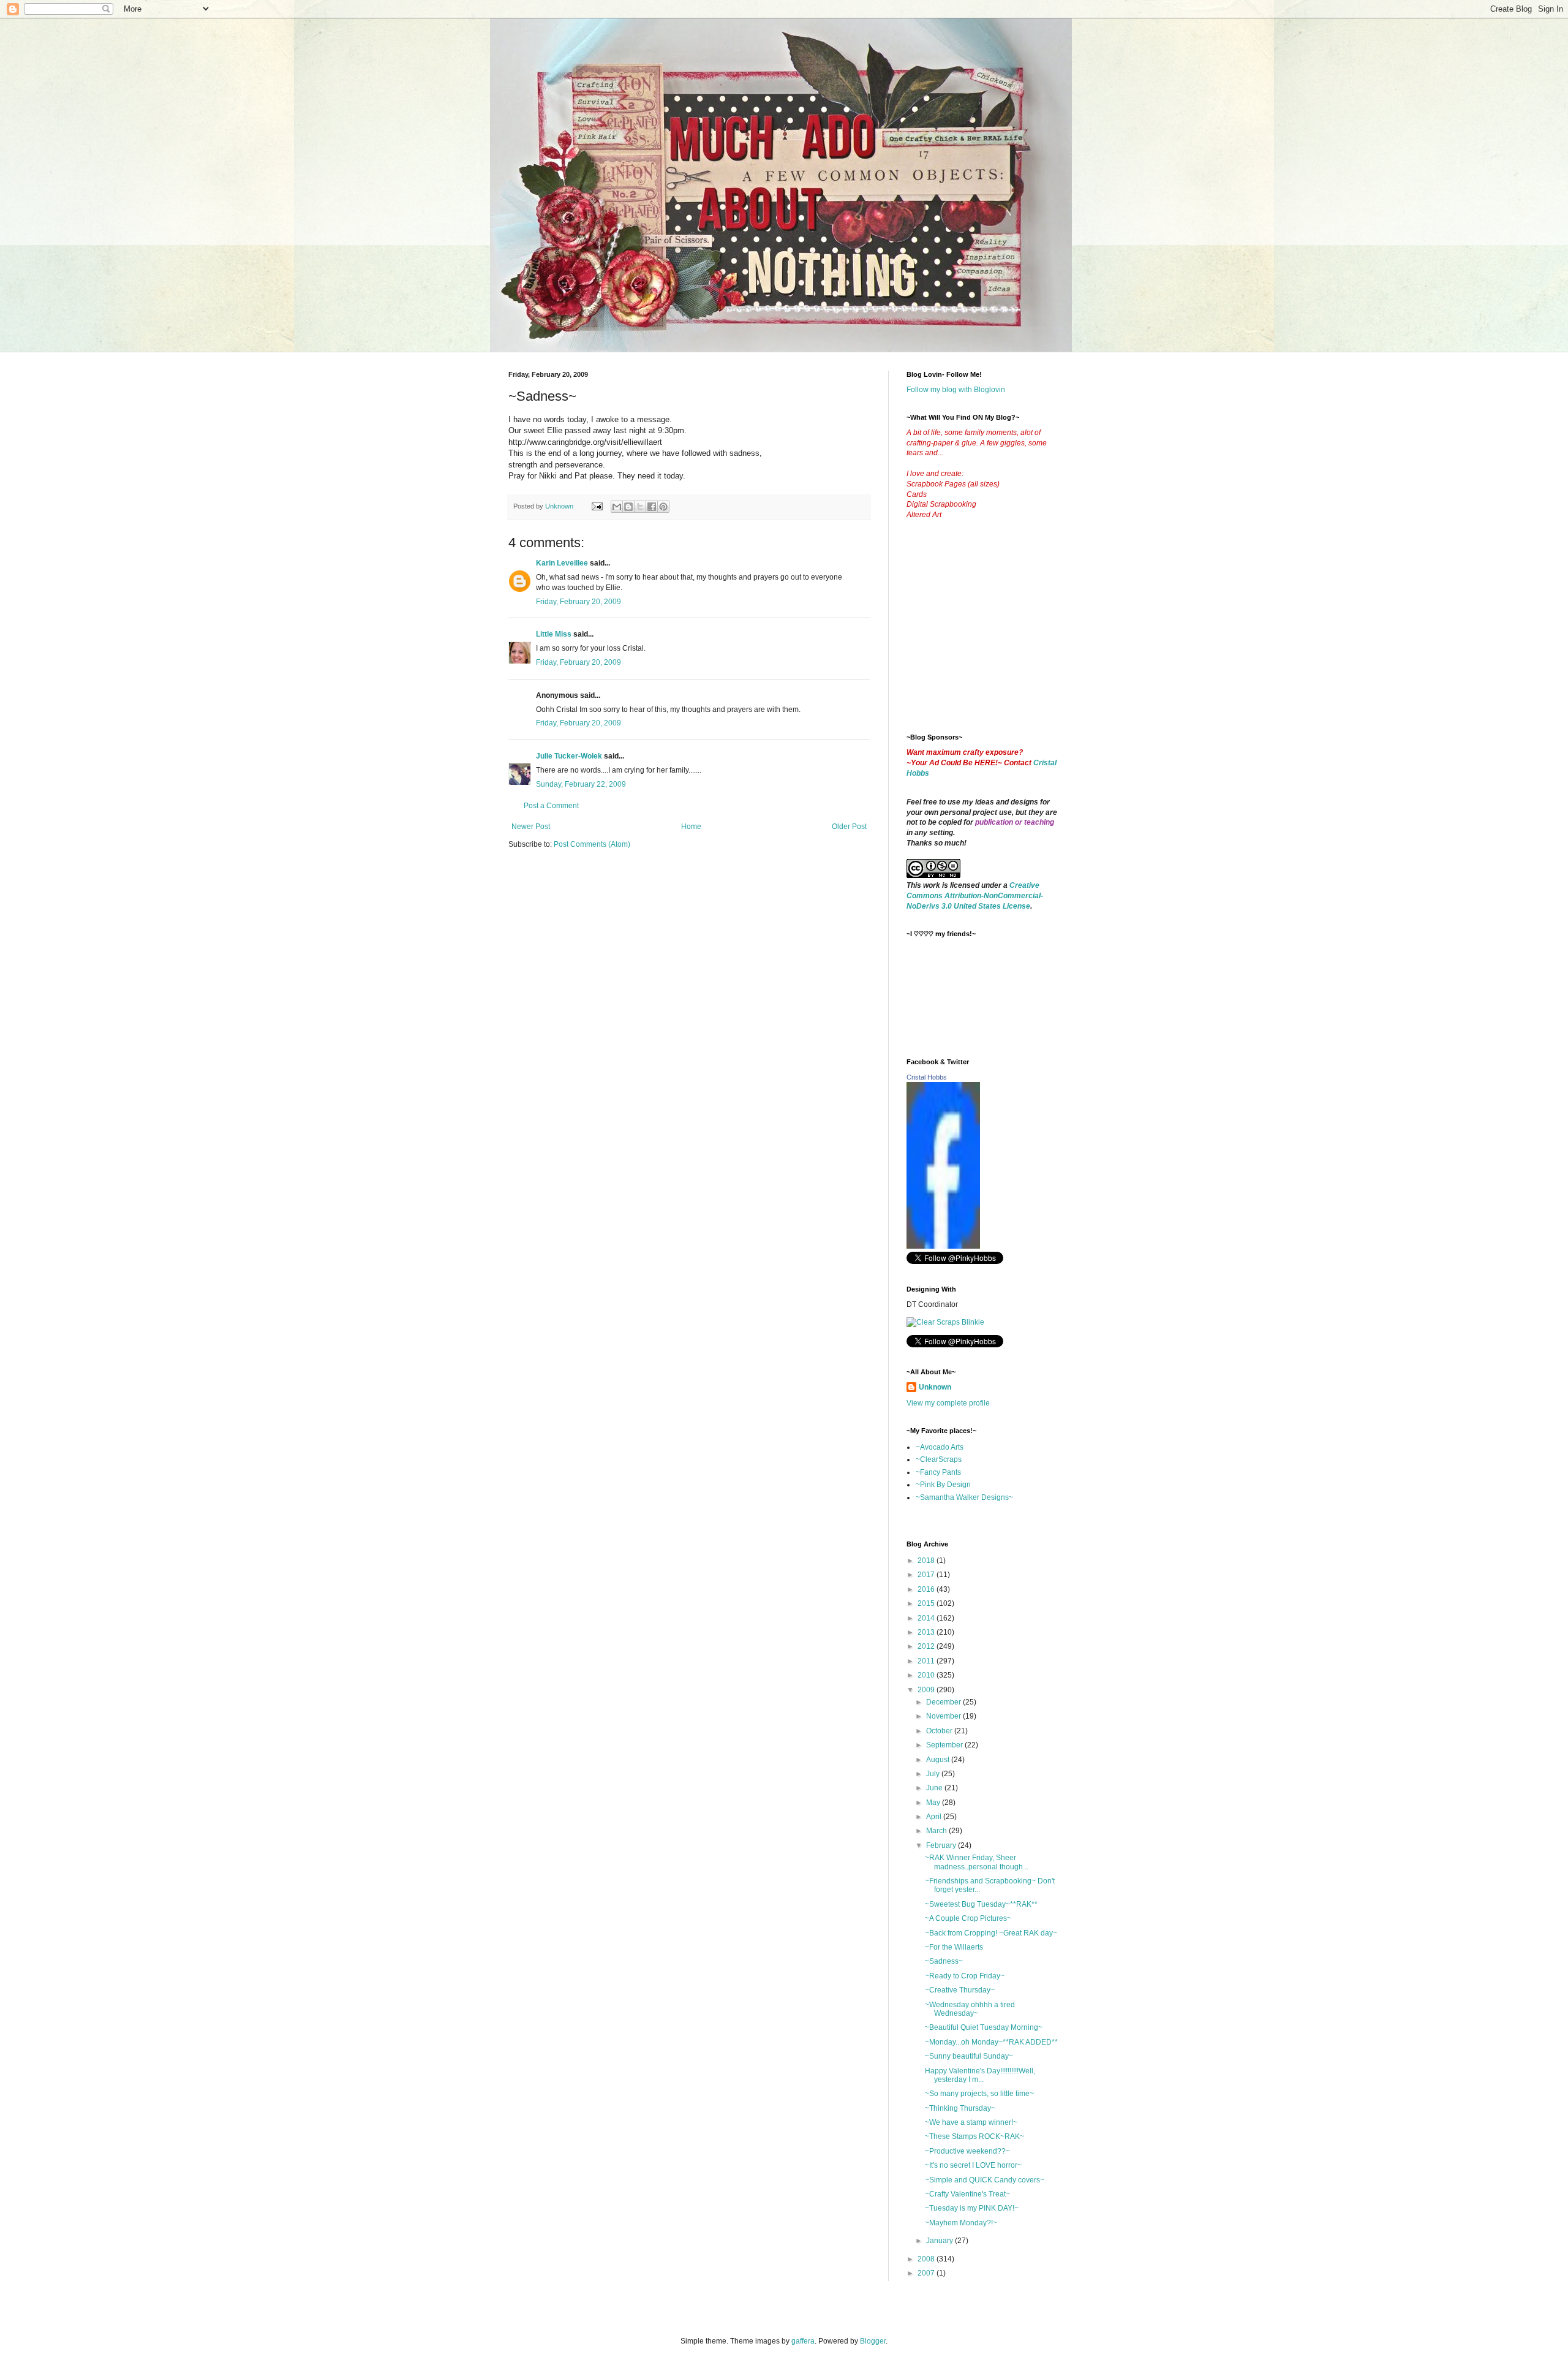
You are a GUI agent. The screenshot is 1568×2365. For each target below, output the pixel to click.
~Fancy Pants (938, 1472)
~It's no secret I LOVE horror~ (973, 2165)
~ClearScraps (939, 1459)
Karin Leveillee (562, 563)
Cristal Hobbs (927, 1077)
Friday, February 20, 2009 (579, 602)
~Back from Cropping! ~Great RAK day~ (991, 1933)
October (940, 1731)
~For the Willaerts (954, 1947)
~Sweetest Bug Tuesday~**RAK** (981, 1904)
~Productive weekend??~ (967, 2151)
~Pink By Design (943, 1485)
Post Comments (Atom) (592, 844)
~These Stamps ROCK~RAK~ (974, 2136)
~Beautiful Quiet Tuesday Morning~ (984, 2027)
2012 (927, 1646)
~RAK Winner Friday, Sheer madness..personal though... (977, 1862)
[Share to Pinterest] (663, 507)
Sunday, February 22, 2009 (581, 784)
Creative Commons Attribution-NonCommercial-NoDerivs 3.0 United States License (975, 896)
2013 (927, 1632)
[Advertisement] (998, 636)
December (944, 1702)
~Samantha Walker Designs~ (964, 1497)
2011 (927, 1661)
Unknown (935, 1387)
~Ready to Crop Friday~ (965, 1976)
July (934, 1774)
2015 (927, 1603)
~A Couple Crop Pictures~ (968, 1918)
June (935, 1788)
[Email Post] (597, 506)
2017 (927, 1575)
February (942, 1845)
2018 (927, 1561)
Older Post (849, 827)
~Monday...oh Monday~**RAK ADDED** (991, 2042)
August (939, 1760)
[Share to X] (640, 507)
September (945, 1745)
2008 (927, 2259)
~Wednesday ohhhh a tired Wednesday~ (970, 2009)
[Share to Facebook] (652, 507)
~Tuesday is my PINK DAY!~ (972, 2208)
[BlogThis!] (628, 507)
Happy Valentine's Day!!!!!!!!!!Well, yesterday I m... (980, 2075)
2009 (927, 1690)
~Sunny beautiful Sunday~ (969, 2056)
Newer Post (531, 827)
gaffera (803, 2341)
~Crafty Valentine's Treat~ (967, 2194)
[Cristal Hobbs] (943, 1246)
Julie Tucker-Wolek (569, 756)
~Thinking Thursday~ (960, 2108)
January (940, 2241)
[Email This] (617, 507)
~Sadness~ (944, 1961)
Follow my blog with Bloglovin (956, 390)
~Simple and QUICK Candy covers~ (985, 2180)
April (935, 1817)
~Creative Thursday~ (960, 1990)
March (937, 1831)
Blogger (873, 2341)
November (944, 1716)
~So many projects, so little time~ (979, 2094)
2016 (927, 1589)
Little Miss (554, 634)
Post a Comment (551, 806)
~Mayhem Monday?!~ (961, 2223)
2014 (927, 1618)
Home (691, 827)
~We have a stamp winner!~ (971, 2122)
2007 (927, 2273)
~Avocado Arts (940, 1447)
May (934, 1803)
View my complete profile (948, 1403)
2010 (927, 1675)
